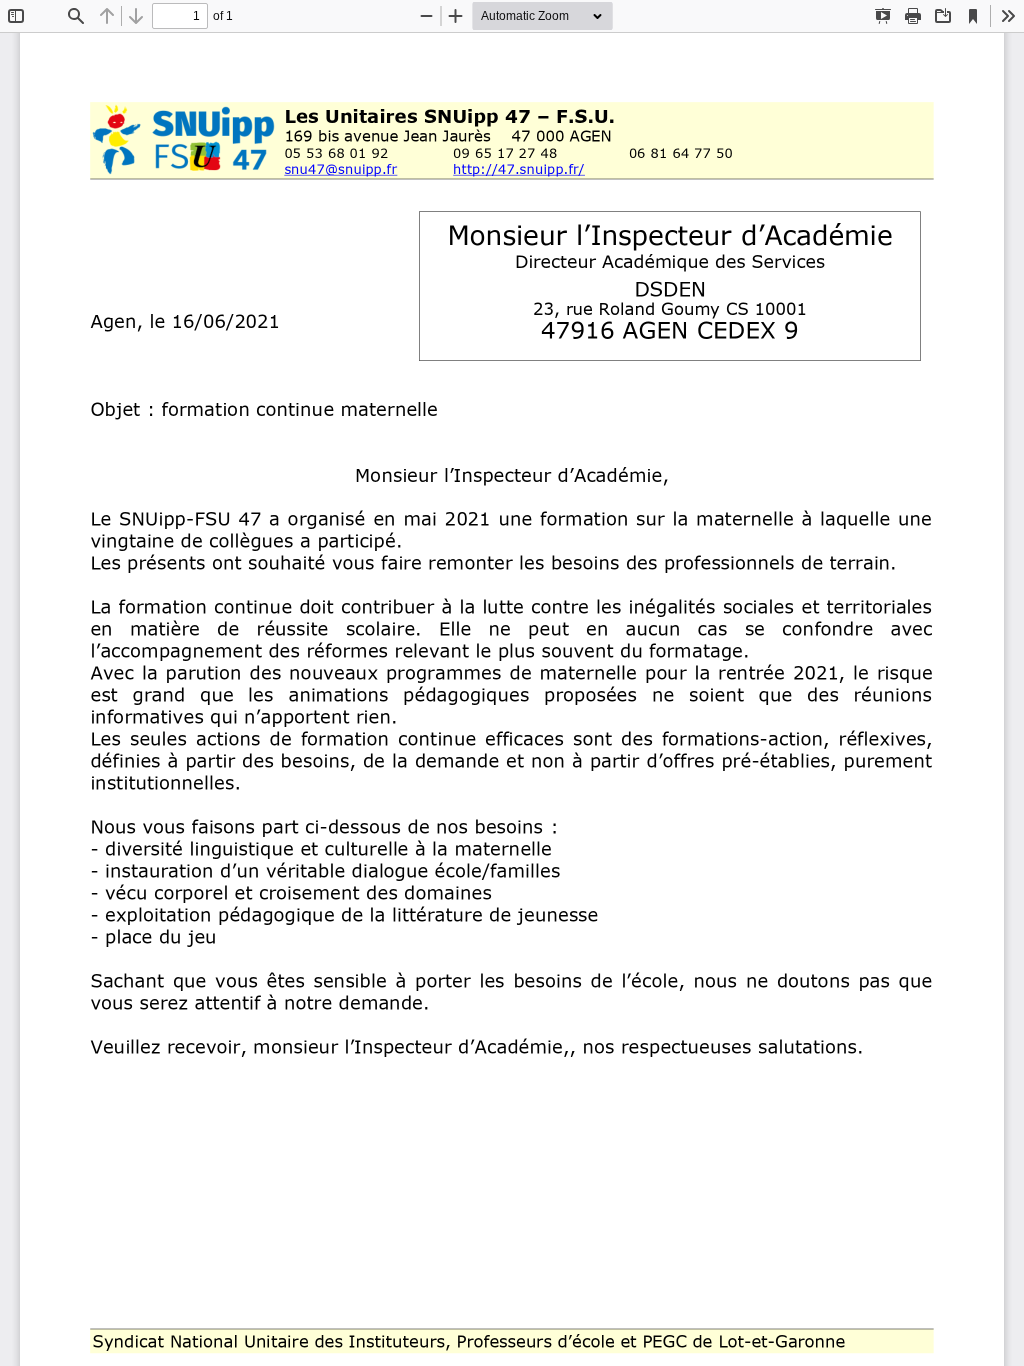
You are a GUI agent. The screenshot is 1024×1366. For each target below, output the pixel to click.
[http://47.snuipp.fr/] (519, 169)
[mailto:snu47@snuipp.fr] (340, 169)
